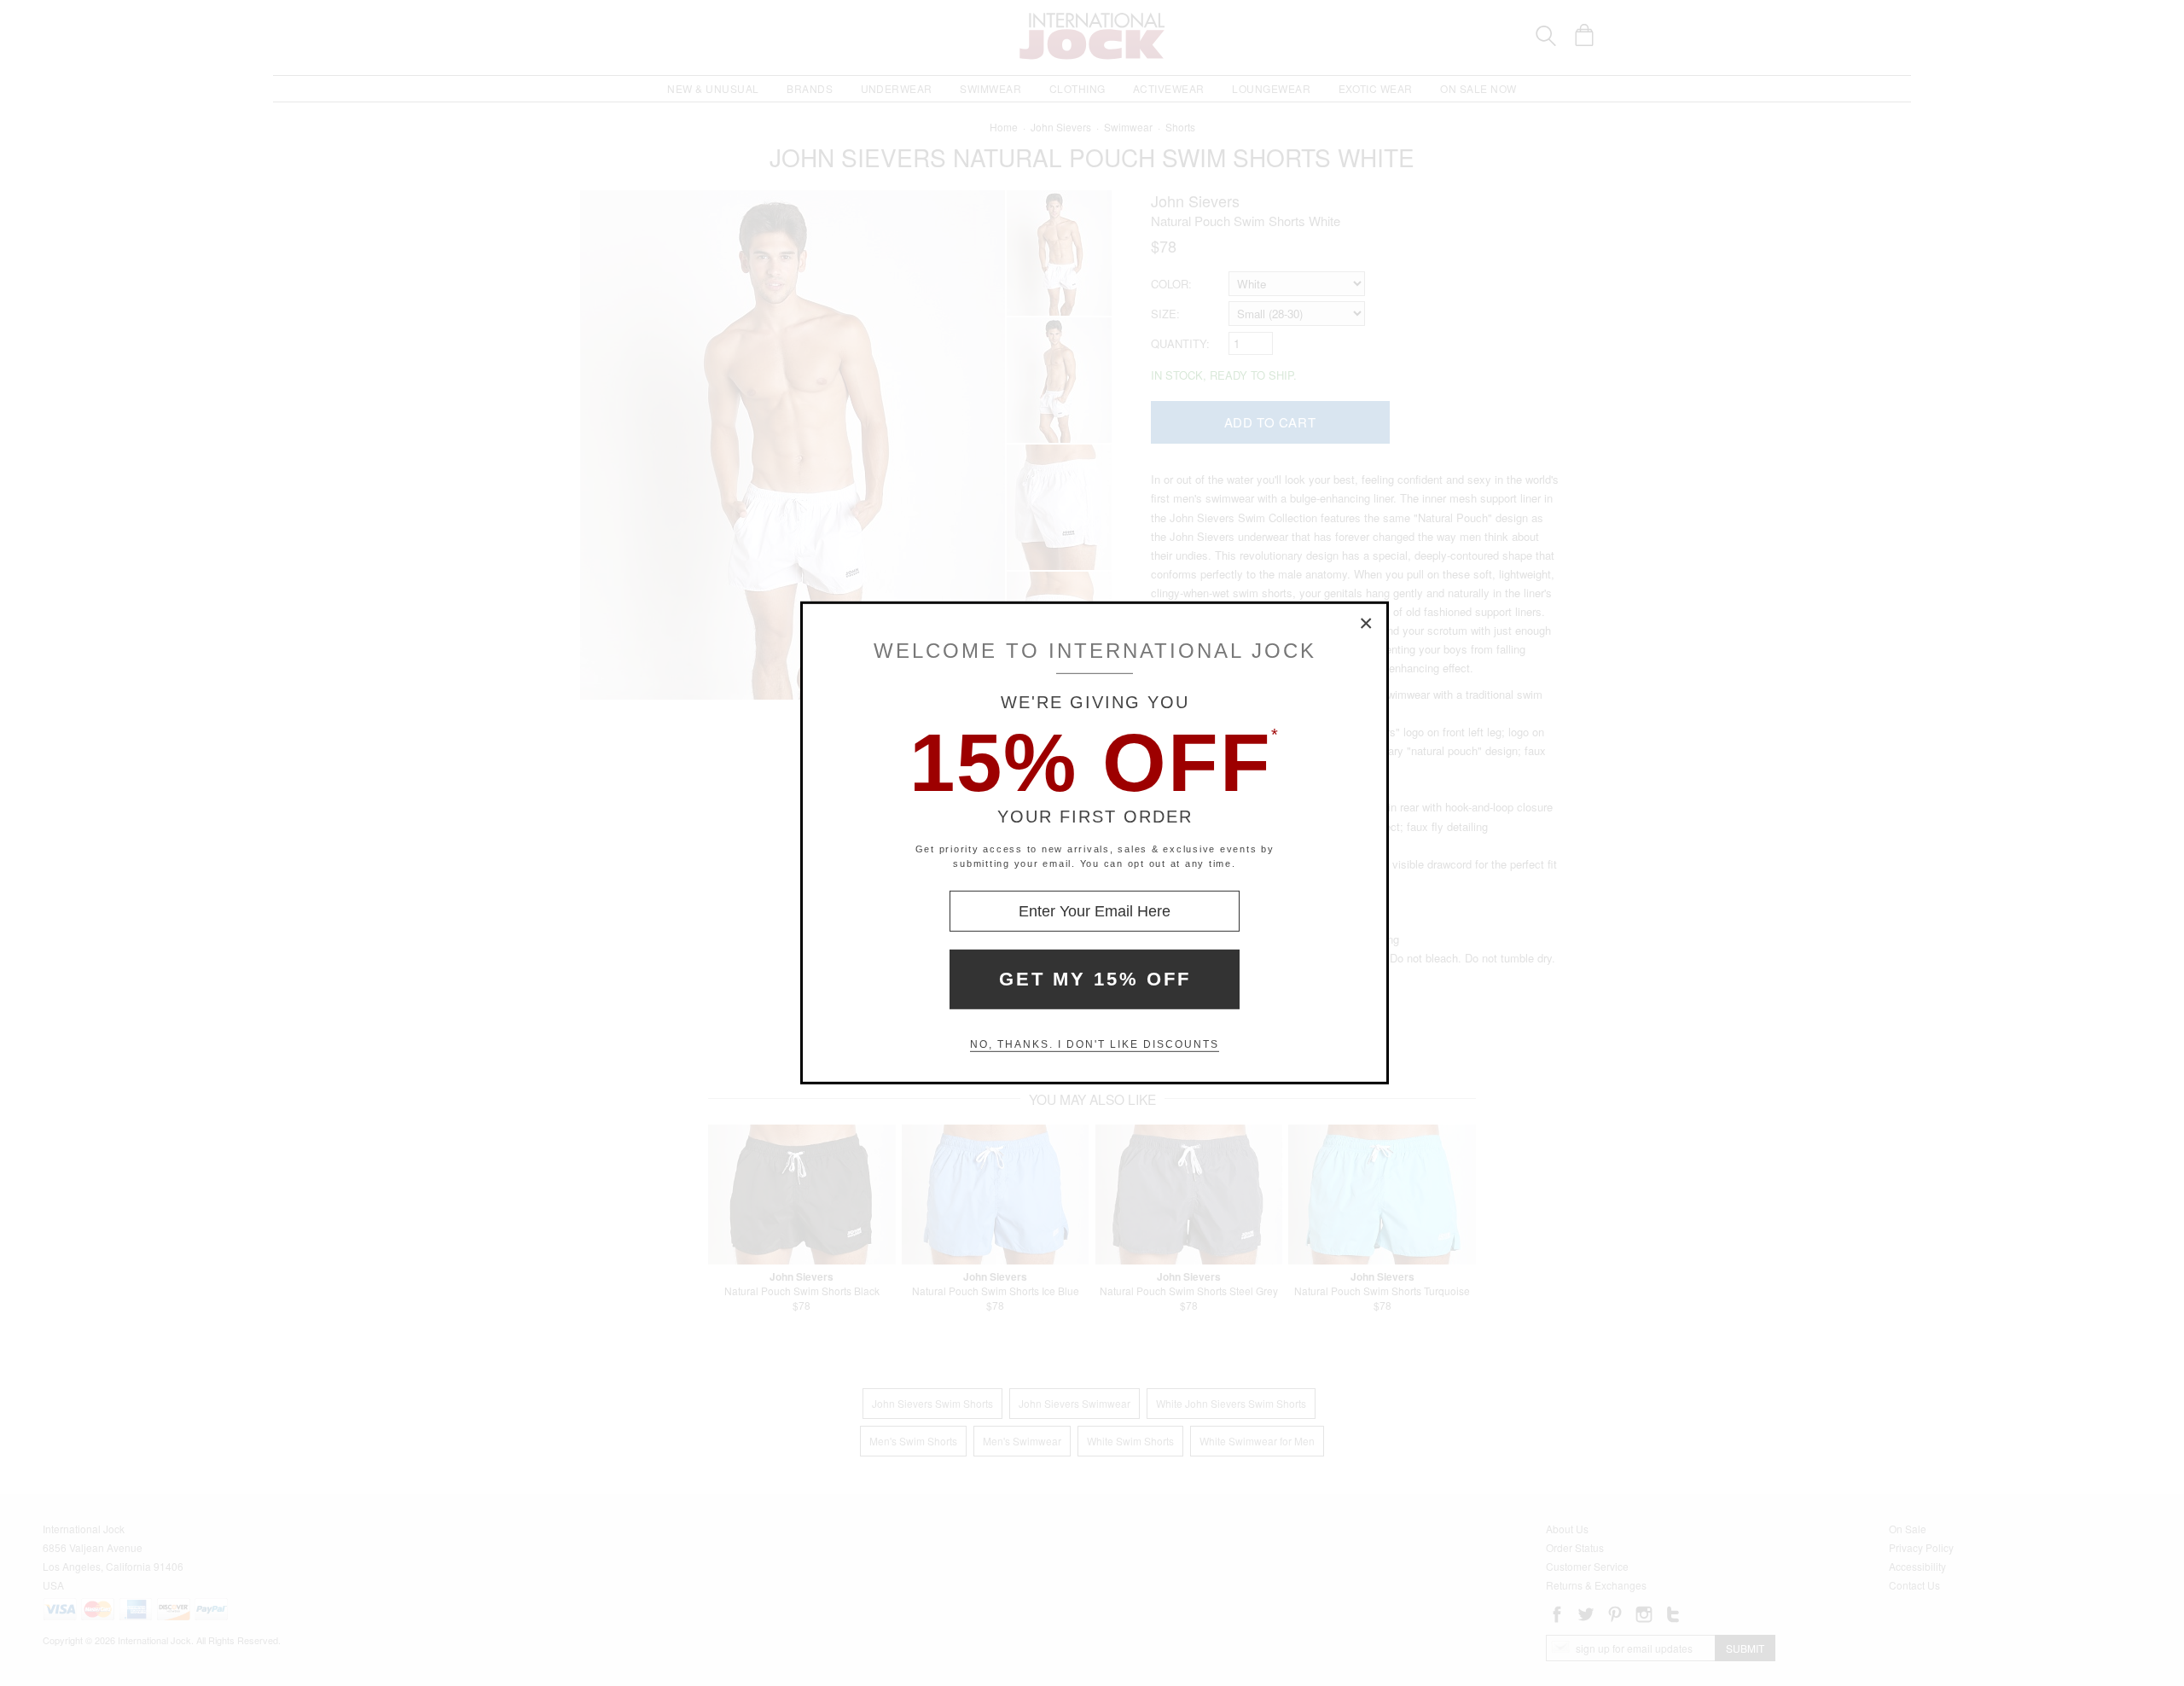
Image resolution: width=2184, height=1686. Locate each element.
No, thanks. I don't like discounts (1095, 1044)
